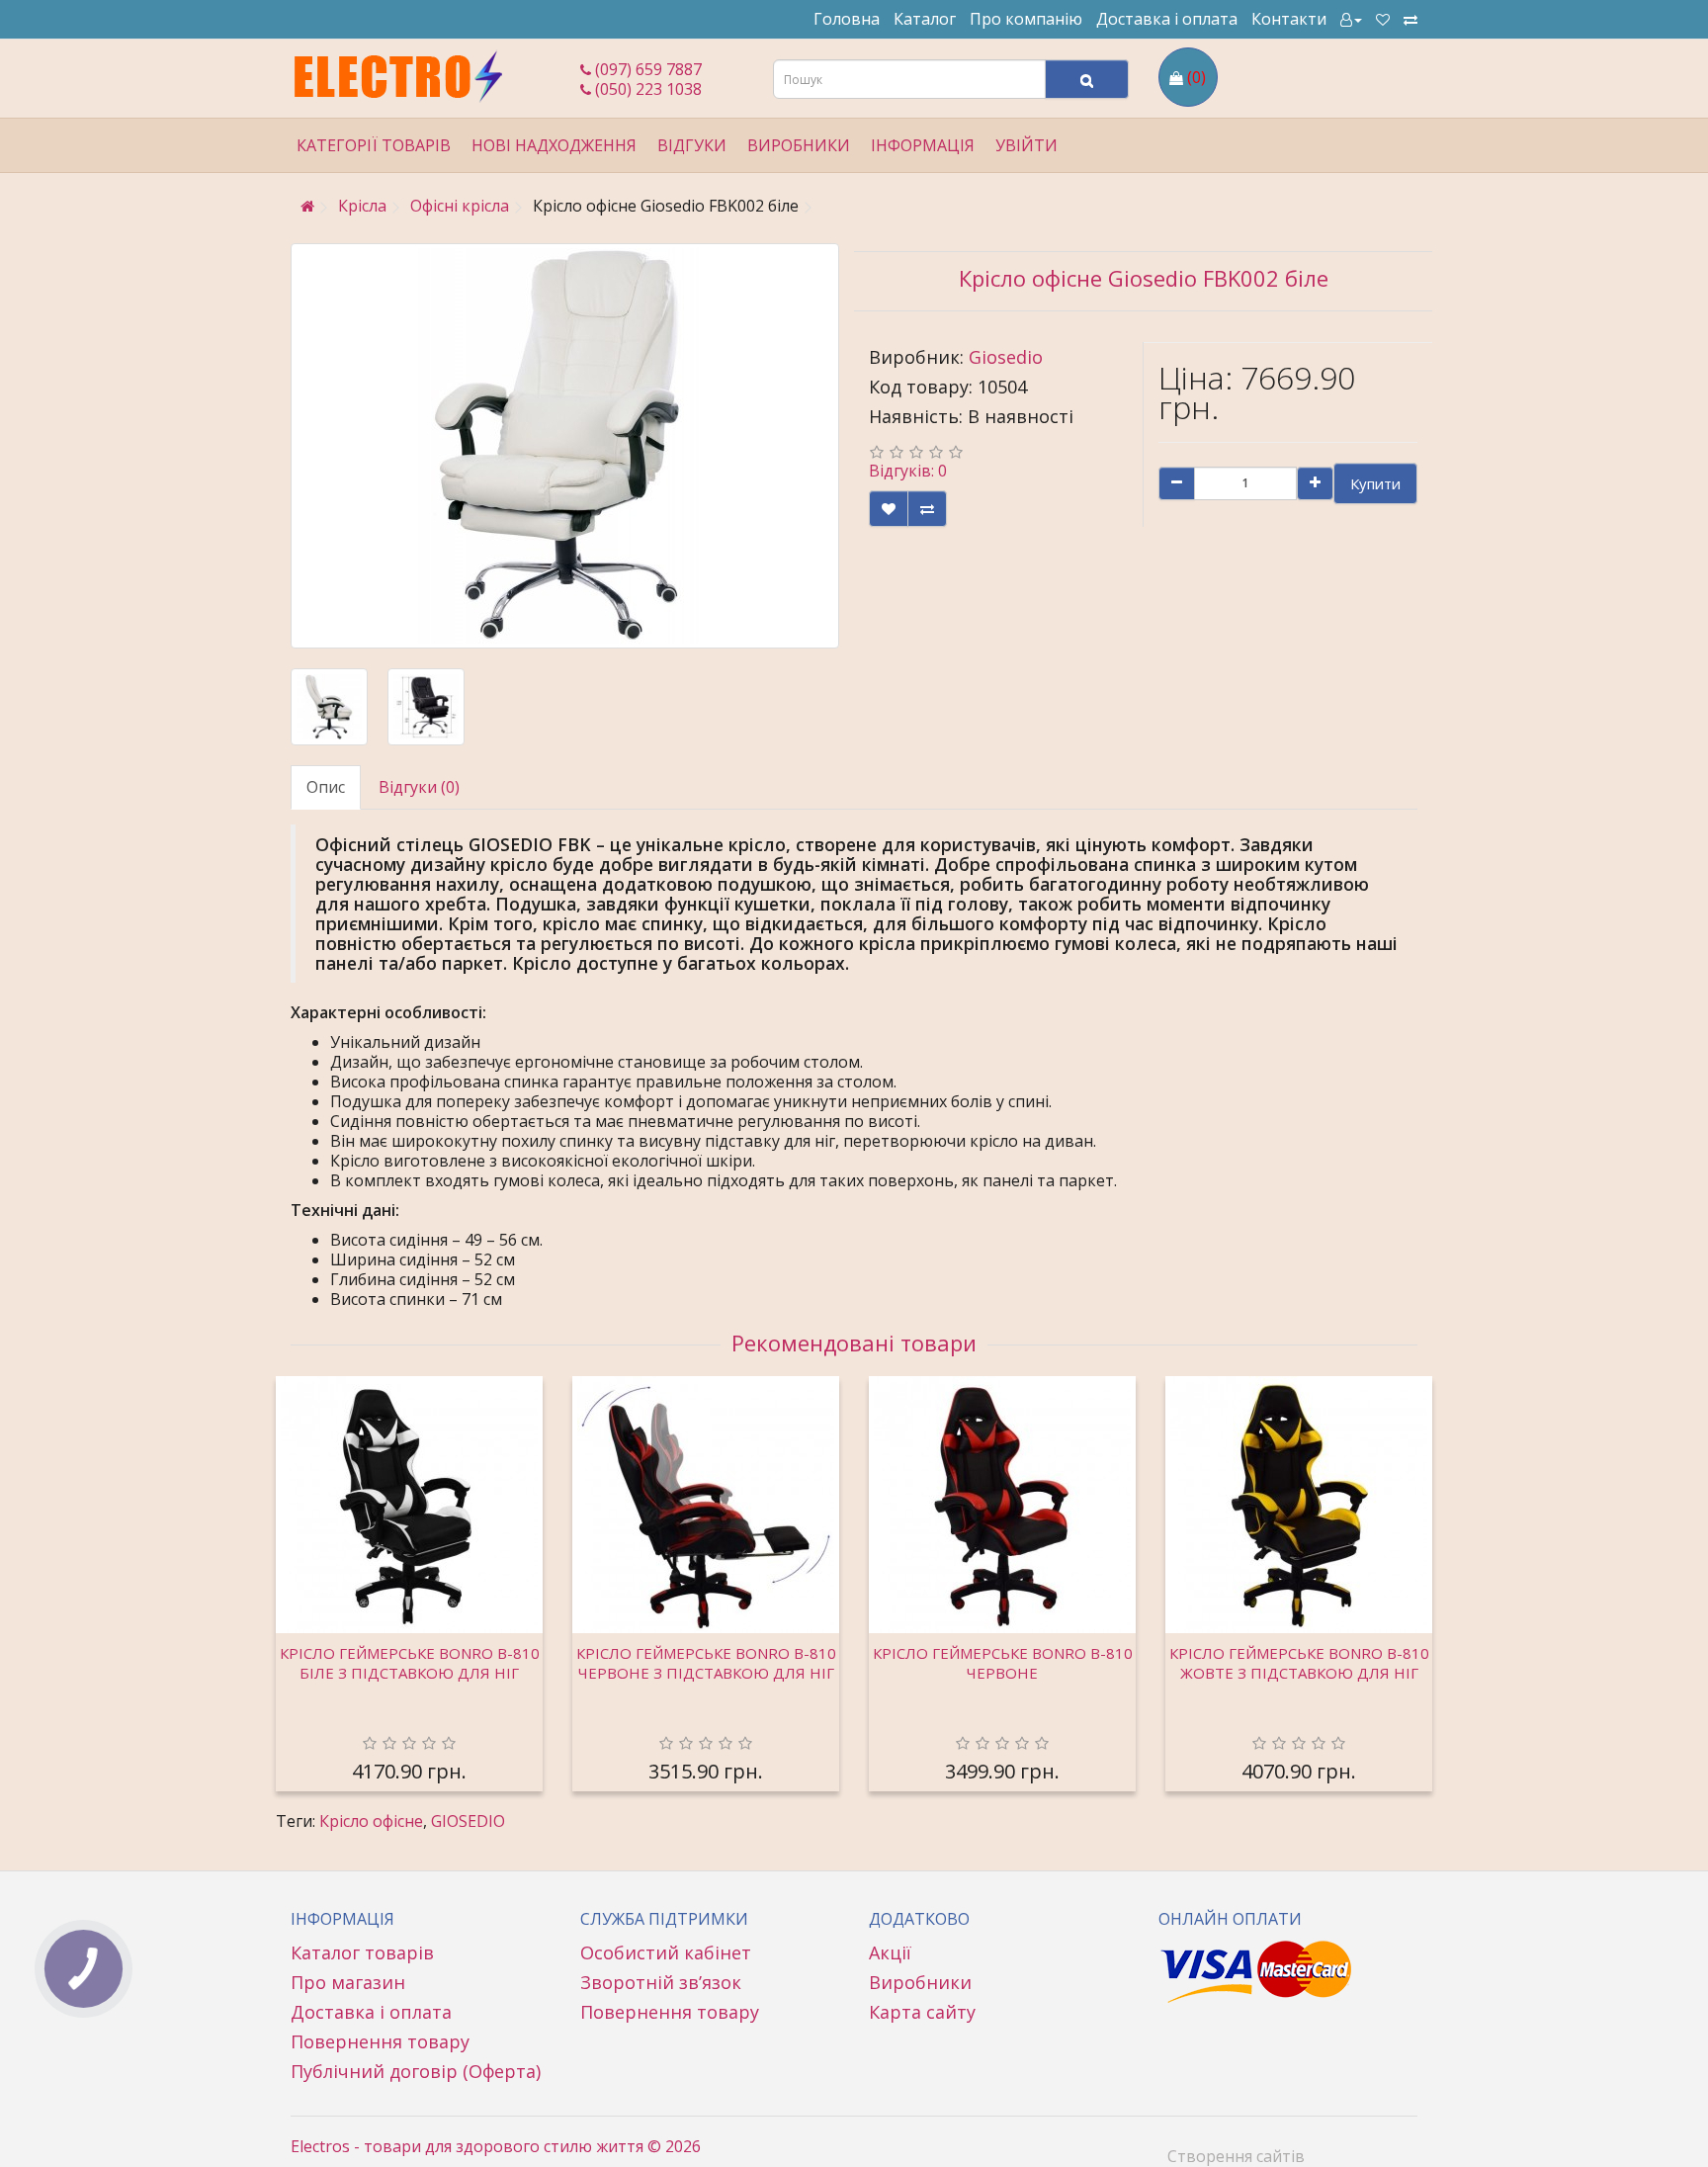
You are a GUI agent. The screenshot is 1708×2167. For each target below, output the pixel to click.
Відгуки (692, 145)
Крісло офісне (371, 1821)
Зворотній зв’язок (661, 1982)
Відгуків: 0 (908, 471)
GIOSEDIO (468, 1821)
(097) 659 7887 (646, 69)
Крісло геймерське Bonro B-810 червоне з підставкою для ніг (706, 1663)
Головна (847, 19)
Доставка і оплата (1167, 19)
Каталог (925, 19)
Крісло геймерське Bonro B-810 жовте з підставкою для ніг (1299, 1663)
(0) (1196, 77)
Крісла (362, 206)
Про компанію (1026, 19)
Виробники (920, 1982)
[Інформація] (1351, 19)
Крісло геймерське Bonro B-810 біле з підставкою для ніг (410, 1663)
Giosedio (1006, 357)
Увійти (1026, 145)
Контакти (1289, 19)
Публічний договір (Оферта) (416, 2071)
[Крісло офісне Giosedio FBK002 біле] (565, 446)
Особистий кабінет (666, 1952)
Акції (890, 1952)
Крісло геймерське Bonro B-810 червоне (1003, 1663)
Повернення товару (380, 2041)
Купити (1375, 483)
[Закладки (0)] (1383, 19)
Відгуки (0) (419, 787)
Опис (326, 787)
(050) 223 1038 (646, 89)
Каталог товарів (362, 1952)
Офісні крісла (460, 206)
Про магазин (348, 1982)
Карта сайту (922, 2012)
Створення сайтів (1236, 2156)
